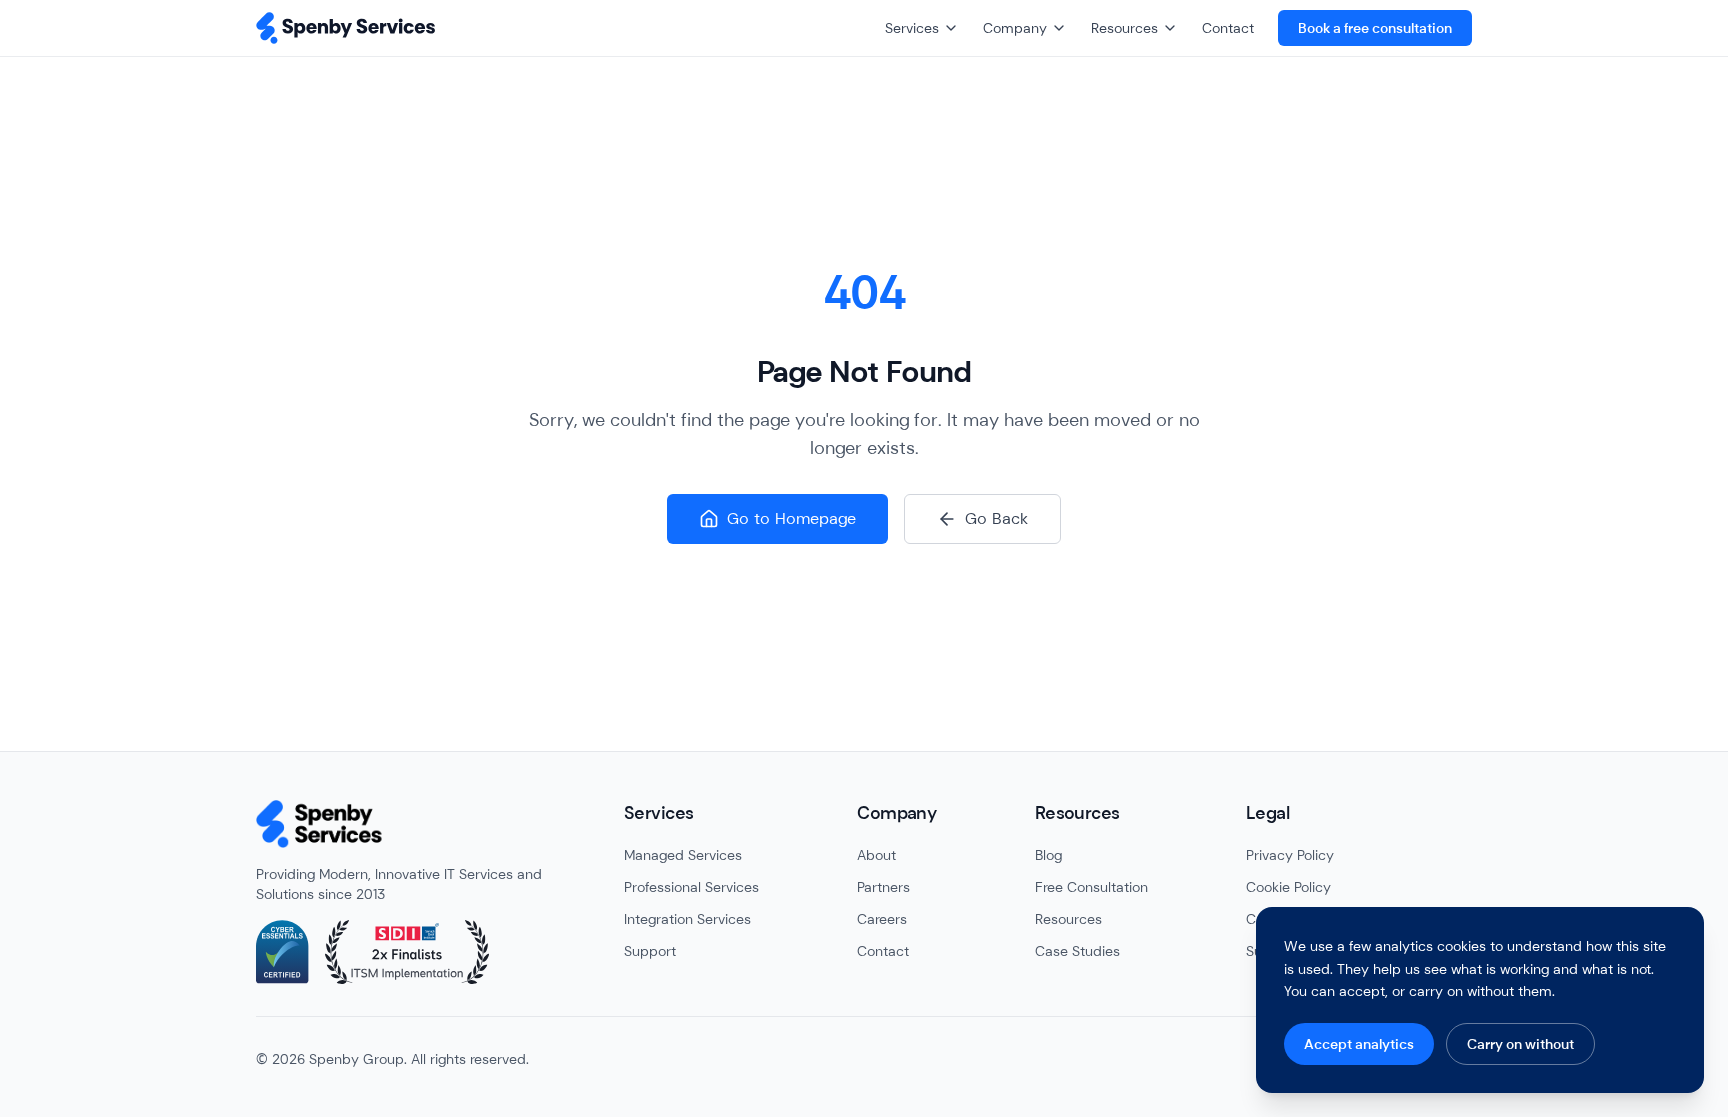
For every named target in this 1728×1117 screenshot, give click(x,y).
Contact (1228, 28)
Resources (1124, 28)
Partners (883, 887)
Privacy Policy (1290, 855)
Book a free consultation (1375, 28)
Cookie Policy (1288, 887)
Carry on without (1520, 1044)
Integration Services (687, 919)
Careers (882, 919)
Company (1015, 28)
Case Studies (1077, 951)
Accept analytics (1359, 1044)
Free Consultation (1091, 887)
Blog (1048, 855)
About (876, 855)
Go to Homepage (791, 518)
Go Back (996, 518)
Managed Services (683, 855)
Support (650, 951)
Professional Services (691, 887)
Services (912, 28)
